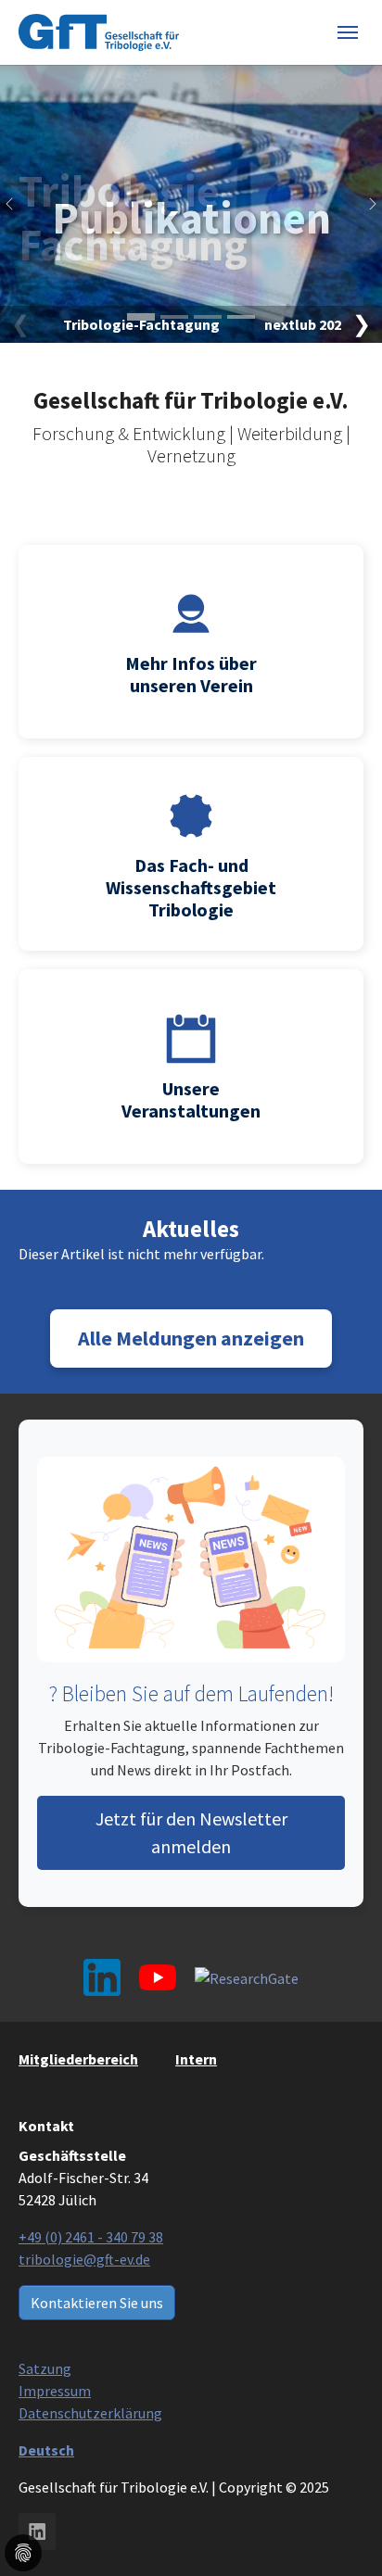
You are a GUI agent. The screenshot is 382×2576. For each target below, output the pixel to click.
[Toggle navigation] (348, 32)
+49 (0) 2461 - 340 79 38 (91, 2237)
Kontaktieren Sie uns (97, 2303)
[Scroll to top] (191, 2534)
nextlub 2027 (306, 324)
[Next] (363, 204)
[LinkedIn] (102, 1977)
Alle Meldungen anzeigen (191, 1338)
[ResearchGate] (247, 1977)
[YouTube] (158, 1977)
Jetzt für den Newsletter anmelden (191, 1832)
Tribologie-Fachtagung (191, 219)
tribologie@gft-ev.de (84, 2259)
